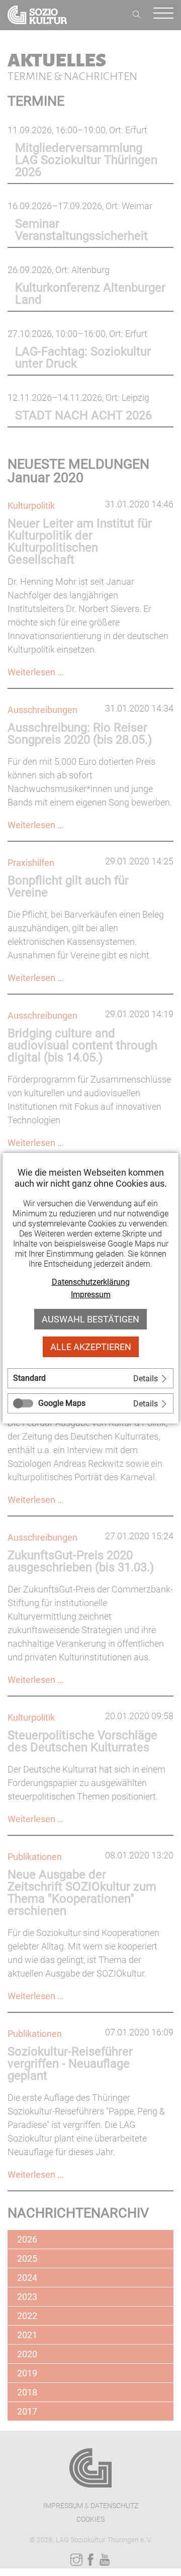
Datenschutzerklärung (91, 1282)
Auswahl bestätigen (90, 1319)
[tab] (90, 1378)
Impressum (91, 1295)
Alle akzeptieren (91, 1347)
